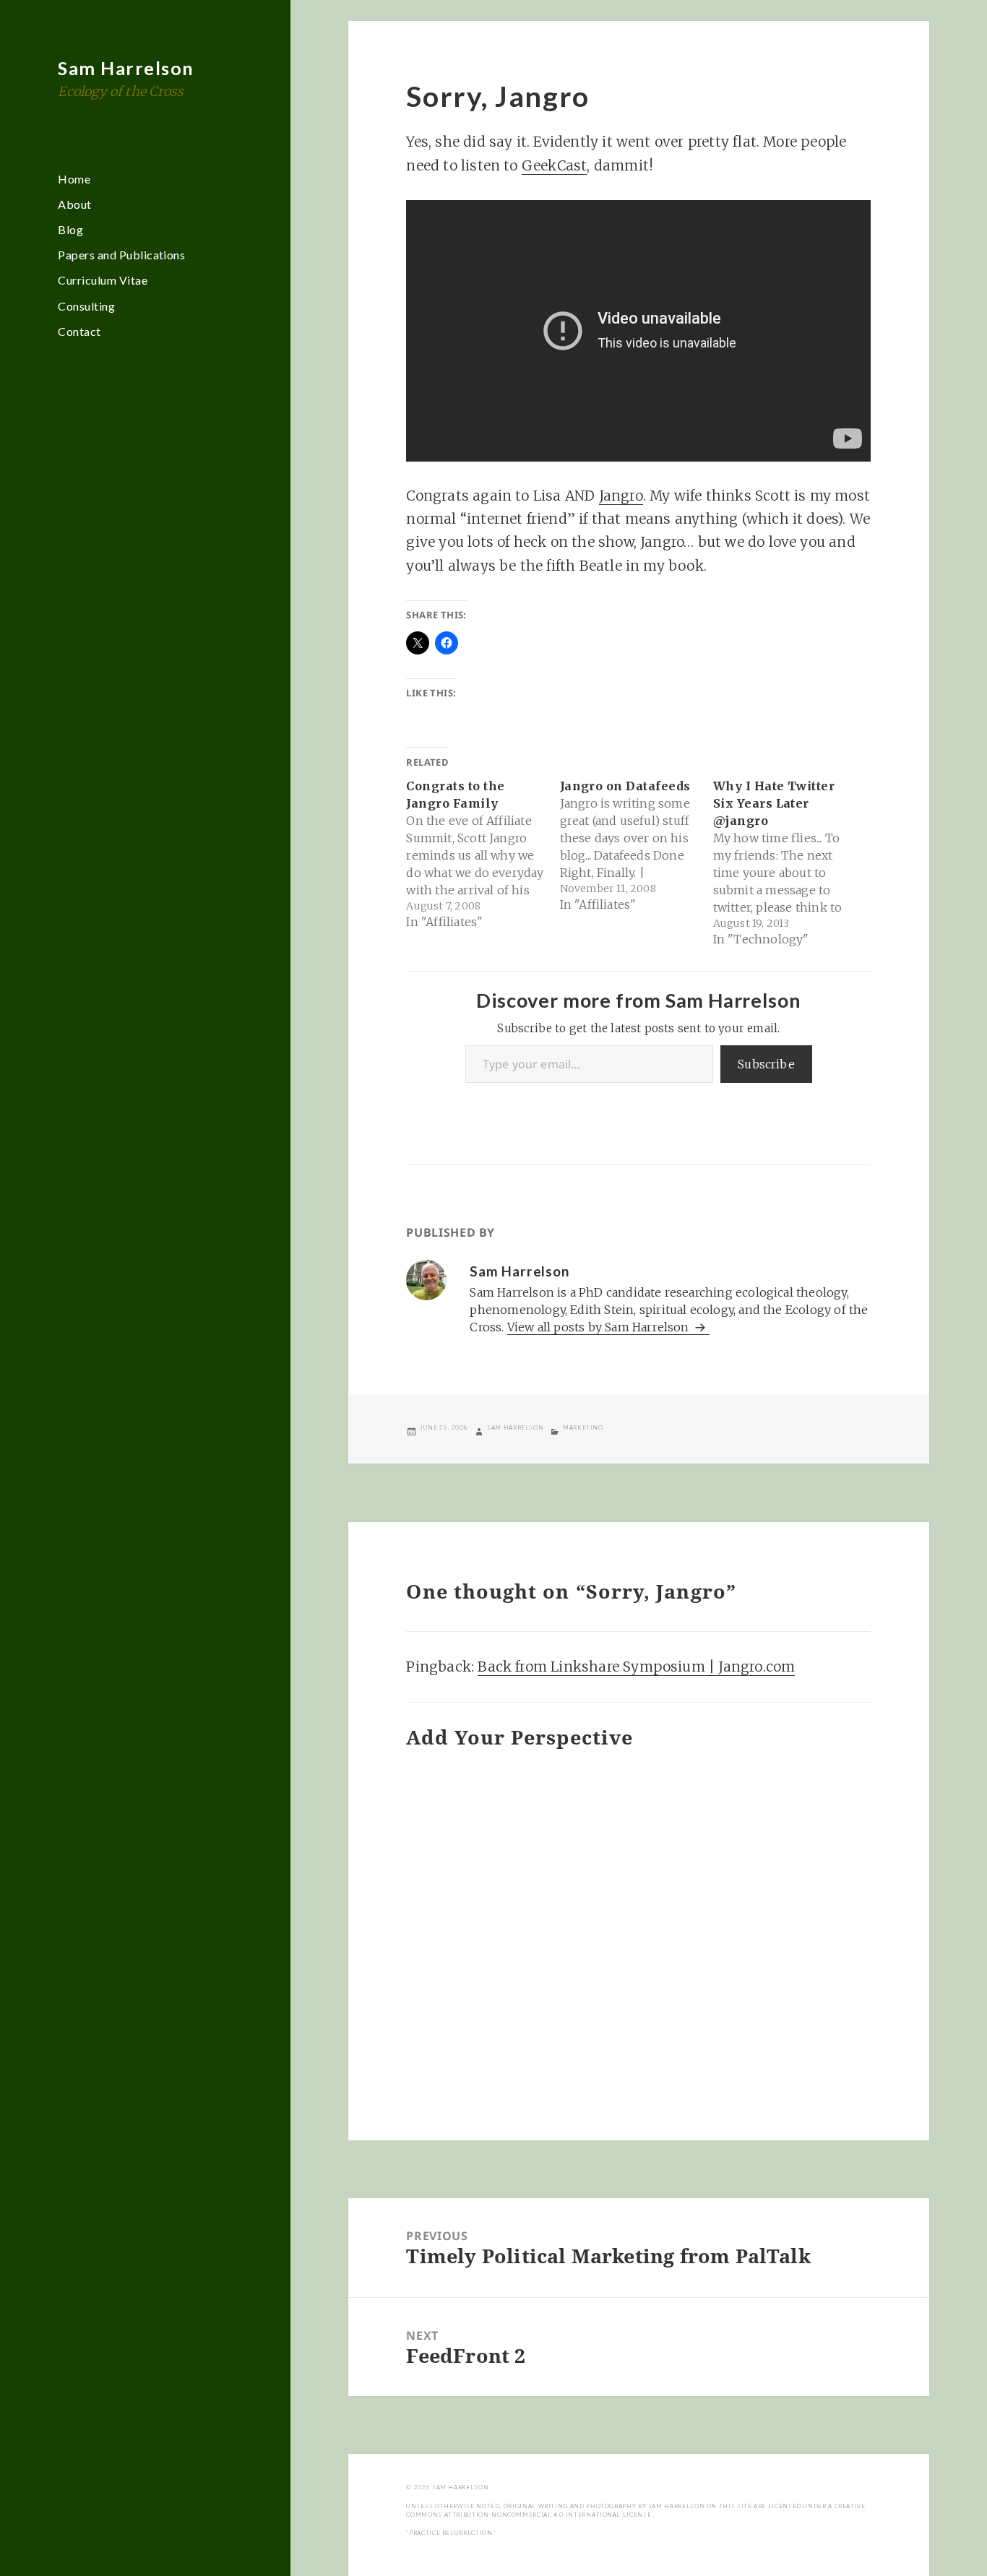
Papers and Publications (121, 255)
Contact (79, 331)
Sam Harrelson (126, 68)
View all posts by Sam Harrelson (600, 1327)
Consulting (86, 306)
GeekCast (555, 165)
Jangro (621, 496)
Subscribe (766, 1064)
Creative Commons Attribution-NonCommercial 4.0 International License (635, 2510)
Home (74, 179)
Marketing (583, 1427)
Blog (70, 229)
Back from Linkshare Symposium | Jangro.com (636, 1667)
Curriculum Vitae (103, 280)
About (74, 204)
